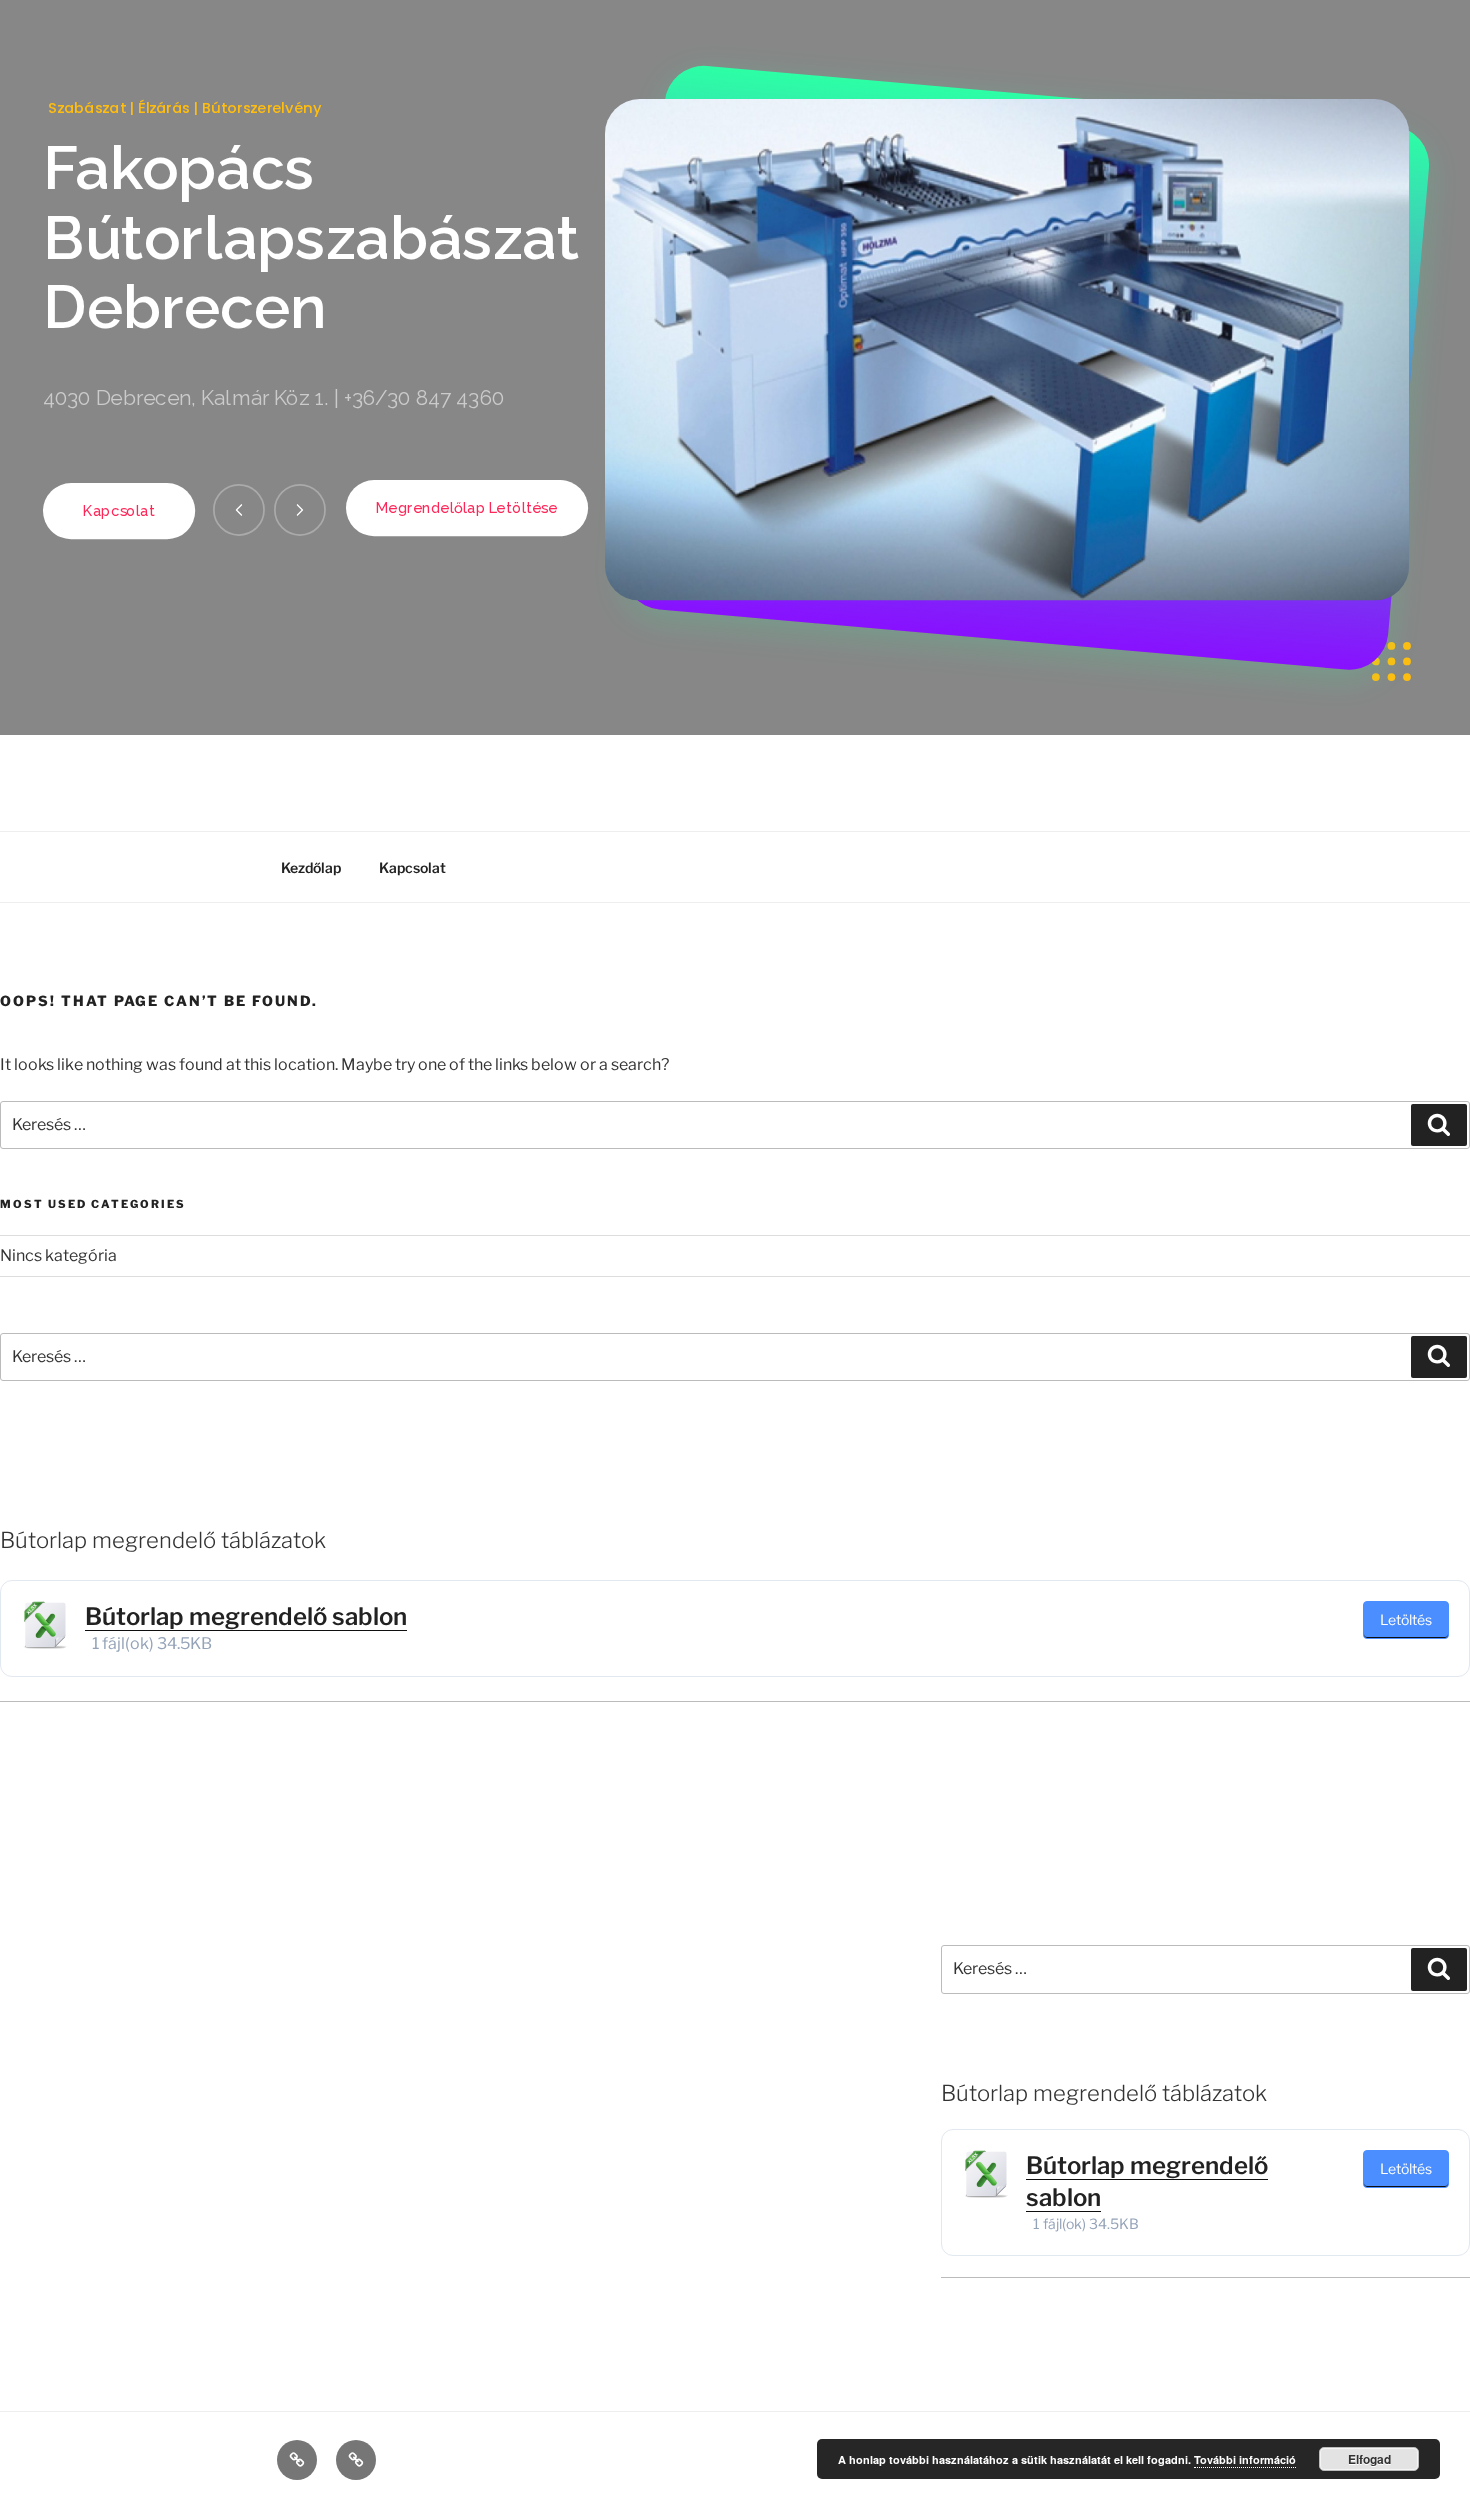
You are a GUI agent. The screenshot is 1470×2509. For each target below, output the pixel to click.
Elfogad (1369, 2459)
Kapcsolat (412, 867)
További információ (1245, 2459)
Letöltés (1406, 1619)
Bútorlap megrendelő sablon (246, 1616)
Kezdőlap (311, 867)
